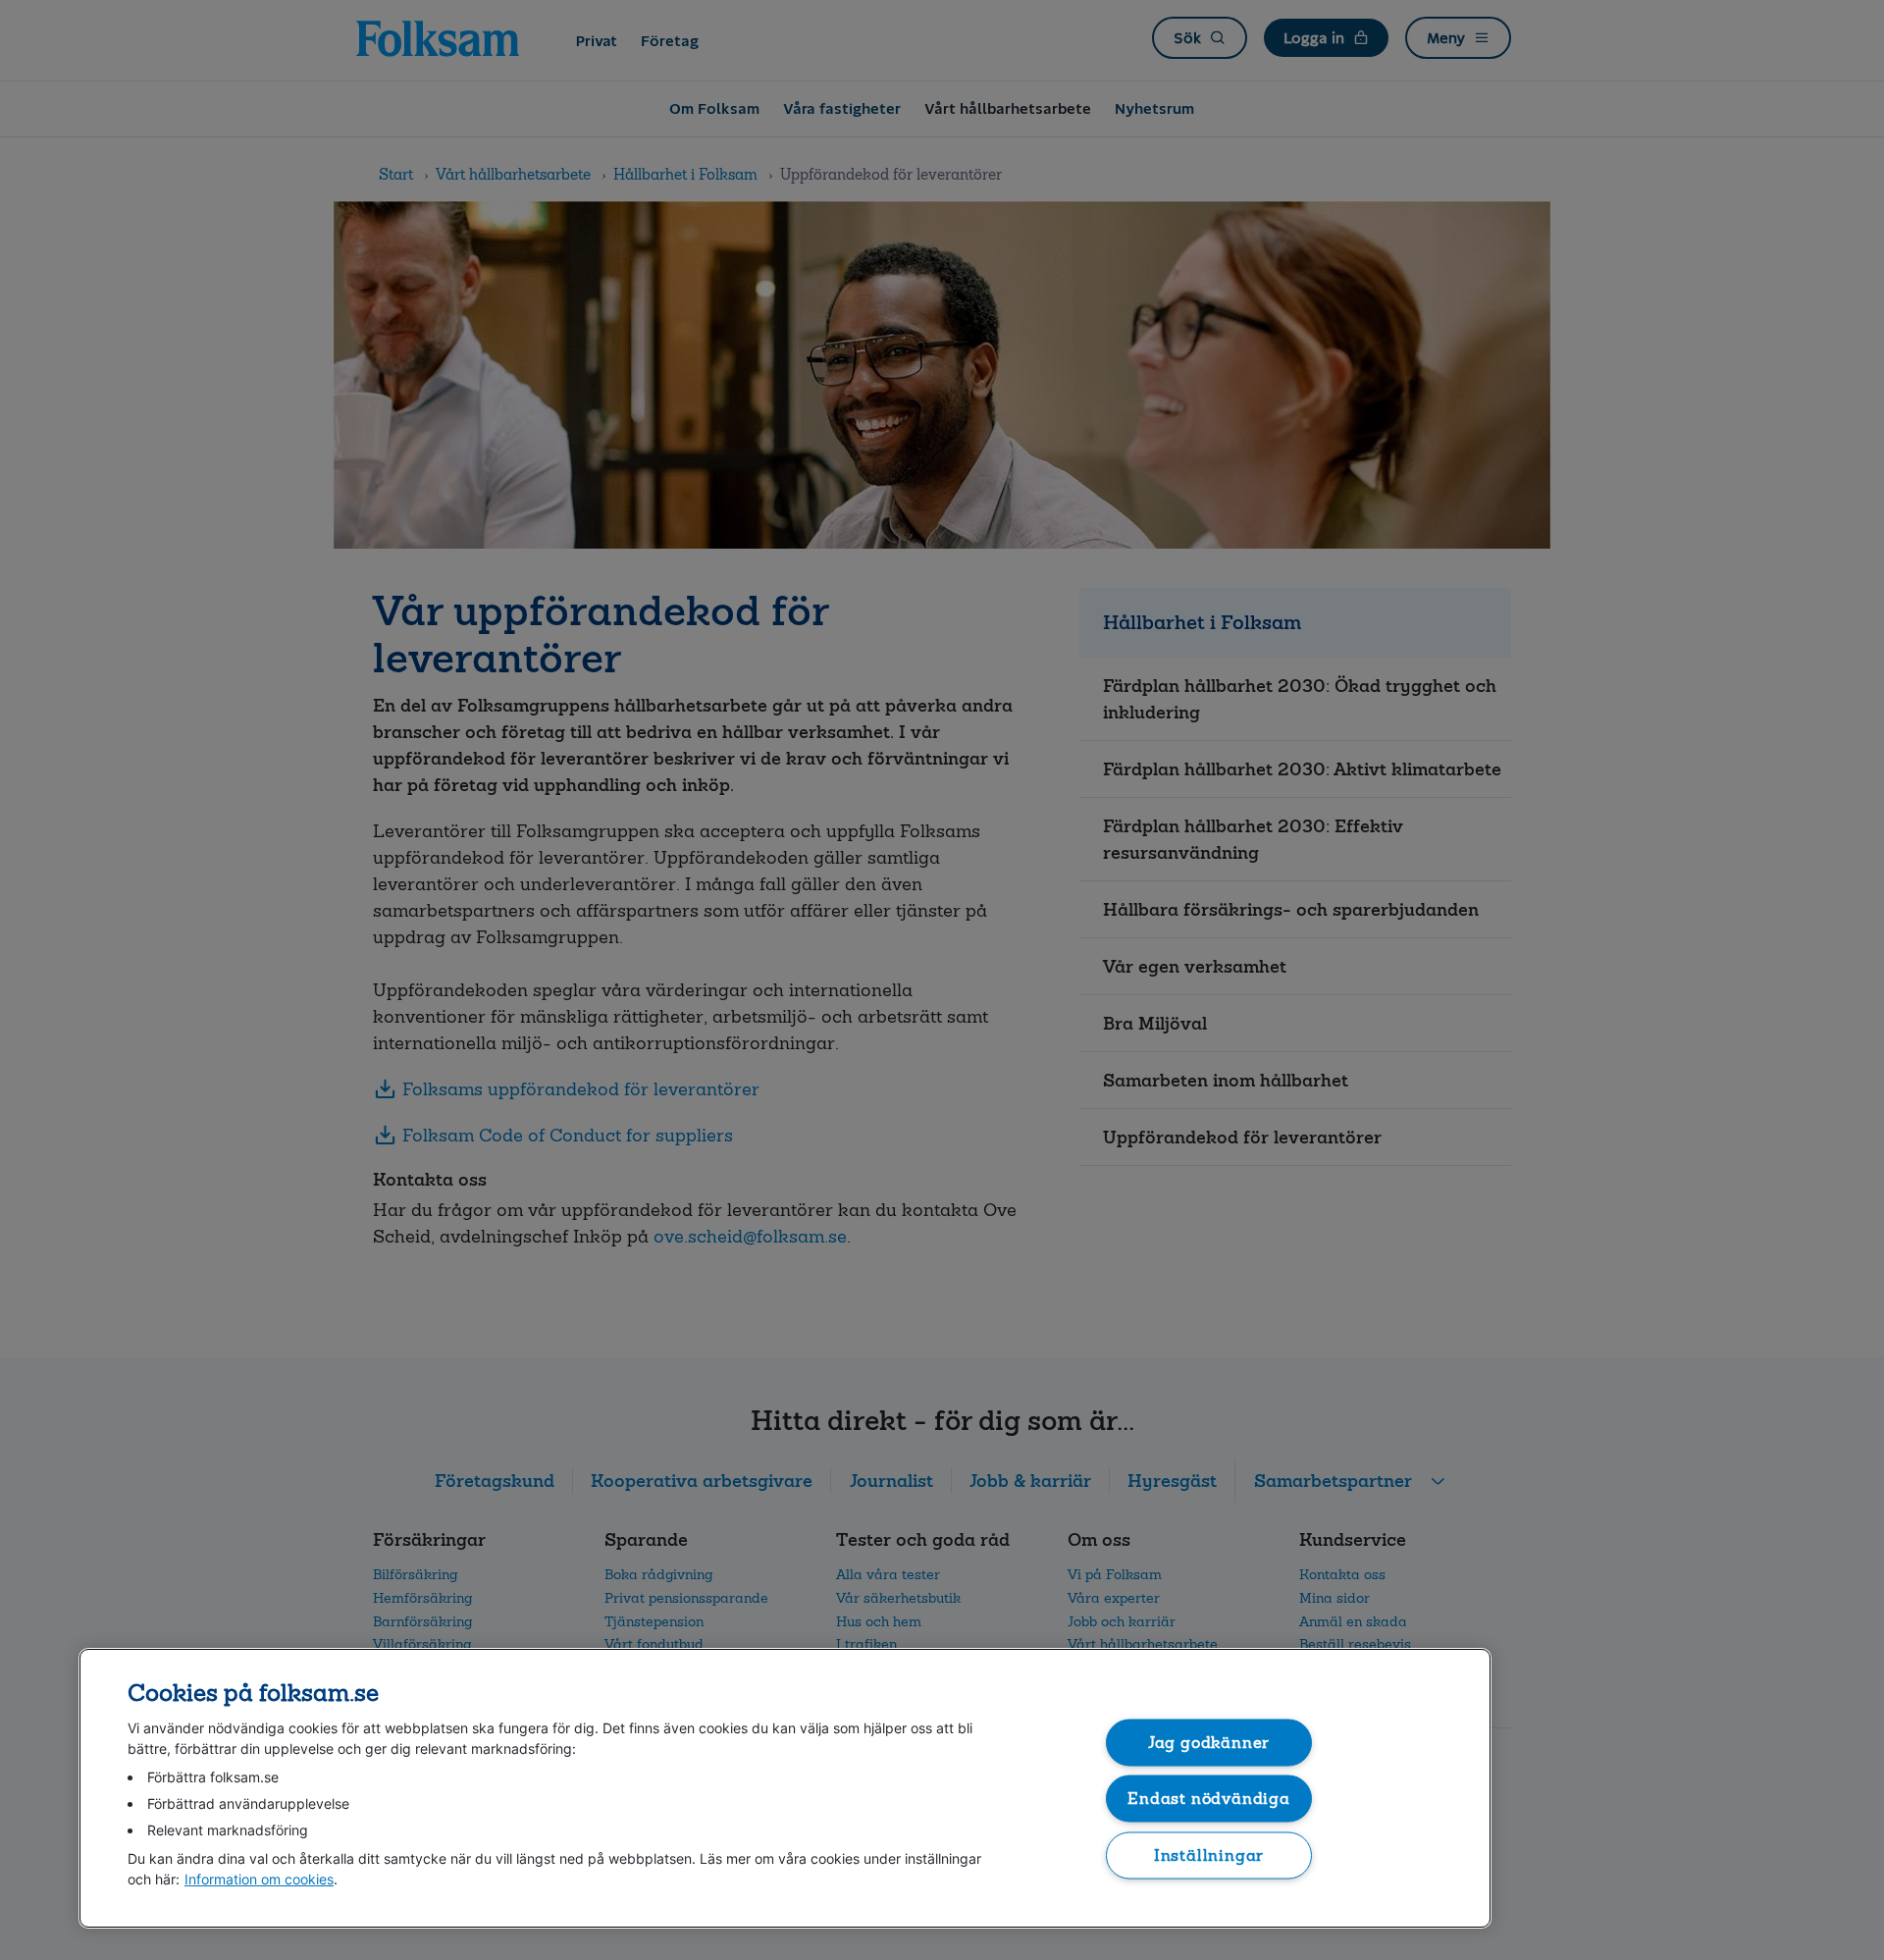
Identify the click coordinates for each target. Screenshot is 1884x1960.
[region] (785, 1788)
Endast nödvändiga (1209, 1799)
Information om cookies (259, 1879)
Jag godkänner (1209, 1742)
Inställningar (1209, 1854)
